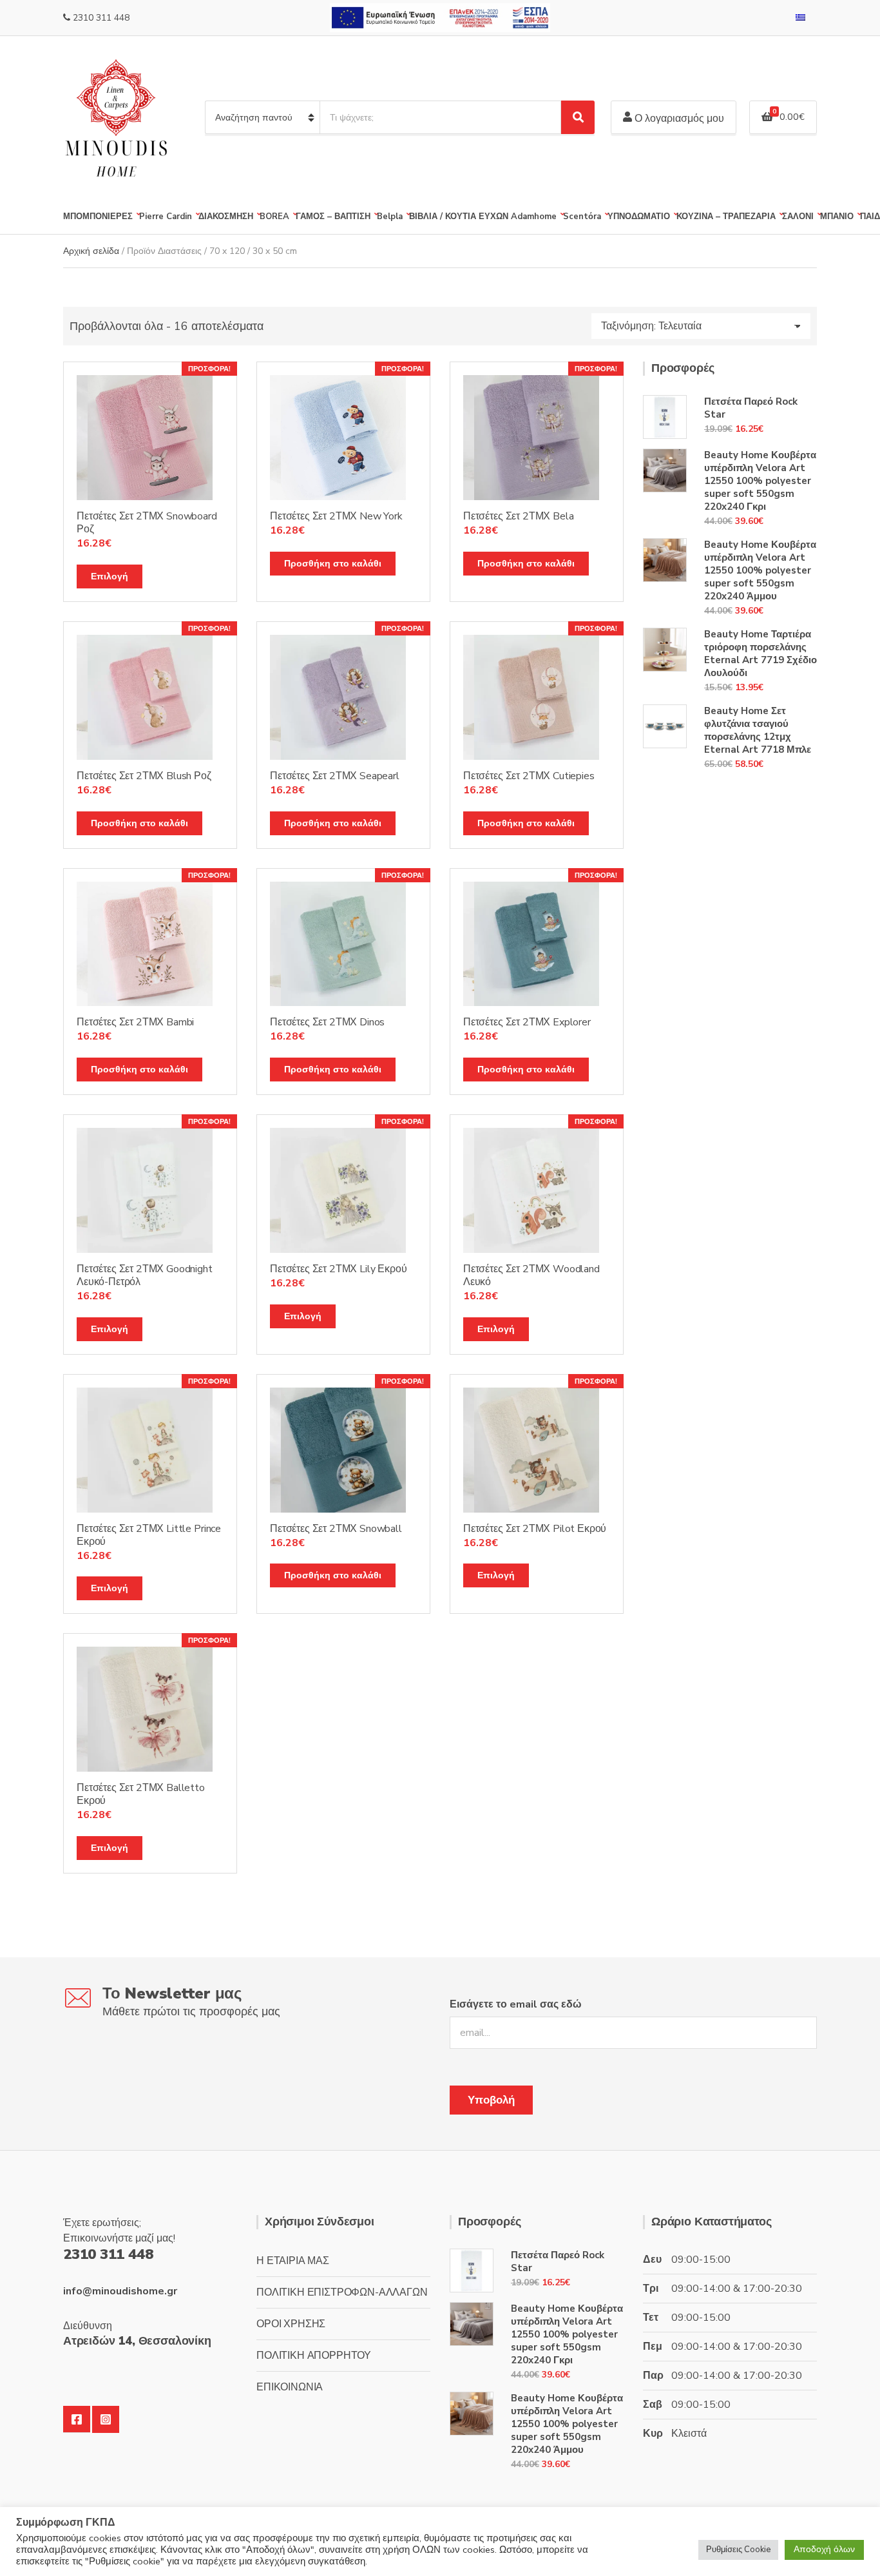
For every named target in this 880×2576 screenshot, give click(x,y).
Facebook (77, 2419)
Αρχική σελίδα (91, 251)
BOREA (274, 217)
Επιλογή (110, 576)
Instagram (106, 2419)
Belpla (390, 217)
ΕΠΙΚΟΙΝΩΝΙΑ (290, 2387)
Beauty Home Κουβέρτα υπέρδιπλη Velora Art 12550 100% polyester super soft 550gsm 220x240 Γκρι (760, 481)
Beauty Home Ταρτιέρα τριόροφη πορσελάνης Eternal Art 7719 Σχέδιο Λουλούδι (760, 654)
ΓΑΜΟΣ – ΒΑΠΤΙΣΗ (333, 217)
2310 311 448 (101, 18)
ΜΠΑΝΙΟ (837, 217)
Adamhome (534, 217)
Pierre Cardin (166, 217)
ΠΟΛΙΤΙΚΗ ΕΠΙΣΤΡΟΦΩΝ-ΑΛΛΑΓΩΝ (342, 2292)
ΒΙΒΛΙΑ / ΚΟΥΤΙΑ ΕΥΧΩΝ (459, 217)
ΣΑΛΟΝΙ (798, 217)
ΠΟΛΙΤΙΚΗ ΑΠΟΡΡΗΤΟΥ (314, 2356)
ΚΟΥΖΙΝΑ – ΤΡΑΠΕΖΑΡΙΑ (726, 217)
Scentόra (582, 217)
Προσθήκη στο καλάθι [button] (333, 564)
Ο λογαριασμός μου (678, 119)
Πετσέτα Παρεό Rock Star (751, 408)
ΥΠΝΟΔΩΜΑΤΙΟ (639, 217)
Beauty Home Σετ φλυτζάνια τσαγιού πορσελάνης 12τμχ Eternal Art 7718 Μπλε (758, 730)
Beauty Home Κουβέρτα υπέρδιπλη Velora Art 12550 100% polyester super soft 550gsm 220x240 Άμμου (760, 570)
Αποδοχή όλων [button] (824, 2549)
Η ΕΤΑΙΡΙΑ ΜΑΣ (293, 2261)
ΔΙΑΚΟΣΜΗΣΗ (226, 217)
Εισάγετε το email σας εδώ (516, 2004)
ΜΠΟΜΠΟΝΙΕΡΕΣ (98, 217)
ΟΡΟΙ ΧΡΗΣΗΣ (291, 2324)
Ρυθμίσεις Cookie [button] (738, 2550)
